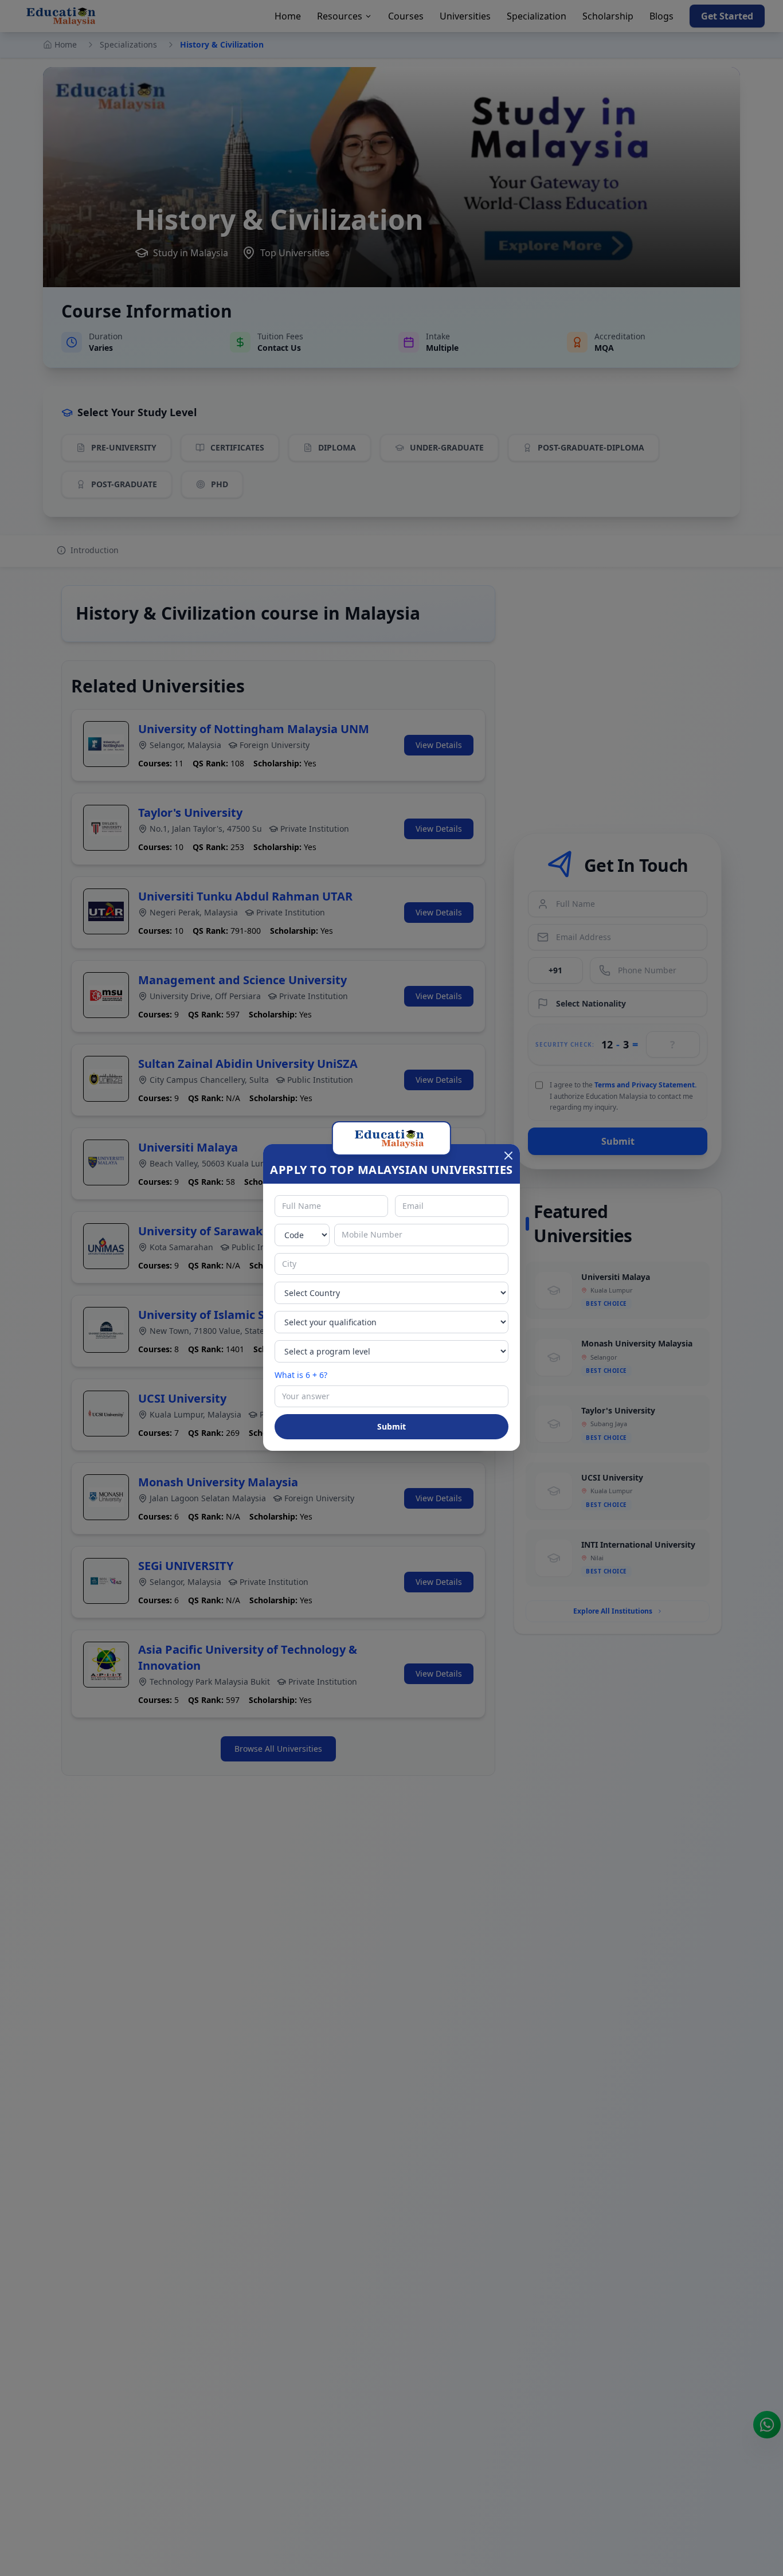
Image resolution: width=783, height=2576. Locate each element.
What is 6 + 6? (301, 1375)
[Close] (508, 1156)
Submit (391, 1426)
